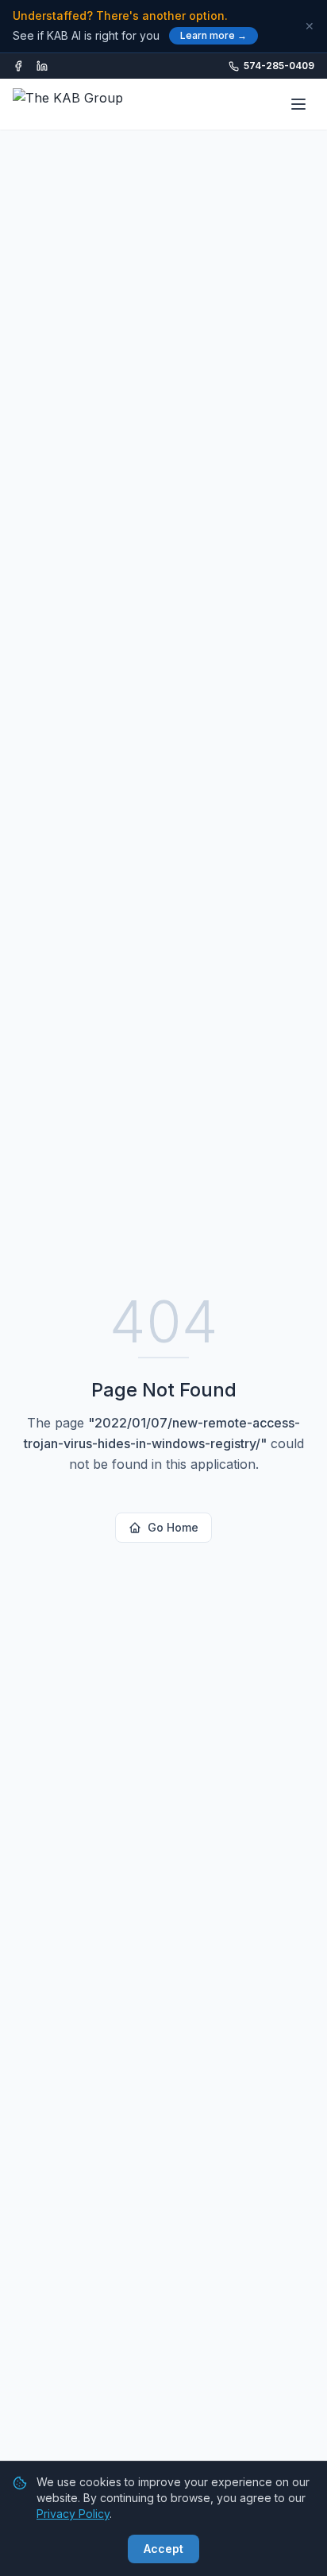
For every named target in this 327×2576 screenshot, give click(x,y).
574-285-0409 (279, 66)
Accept (163, 2549)
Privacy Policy (73, 2514)
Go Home (173, 1527)
